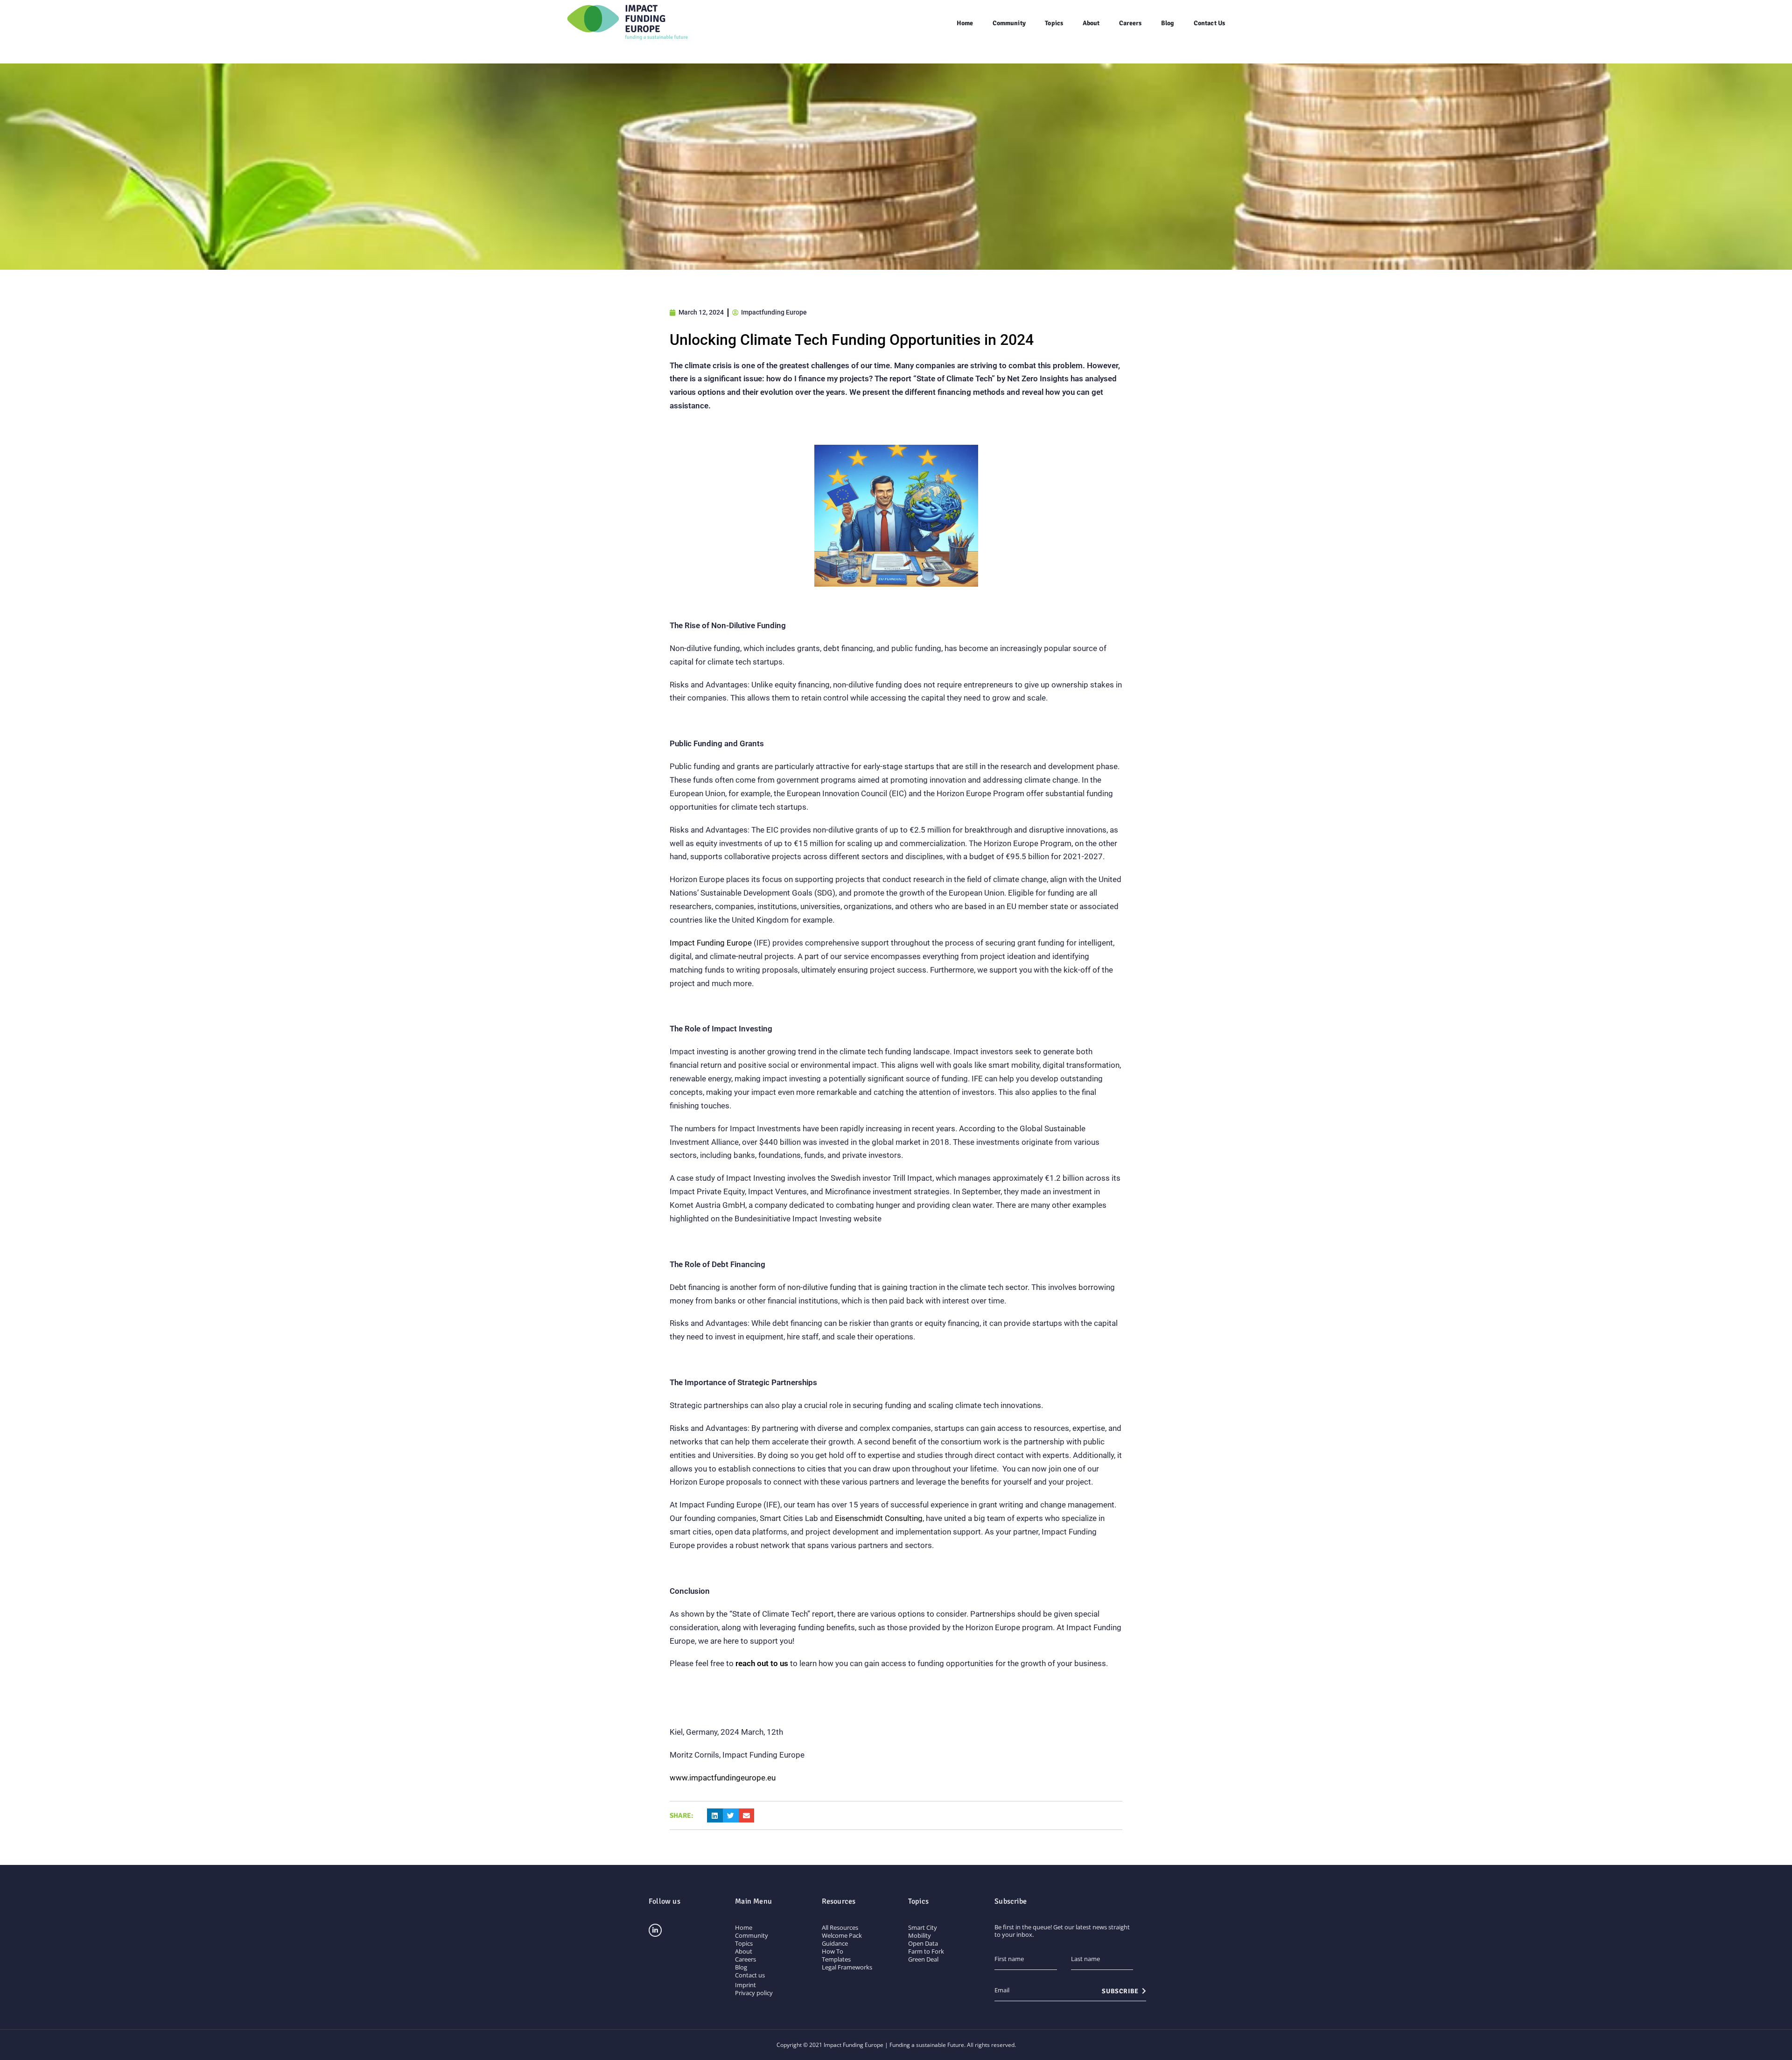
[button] (715, 1816)
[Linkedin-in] (655, 1930)
